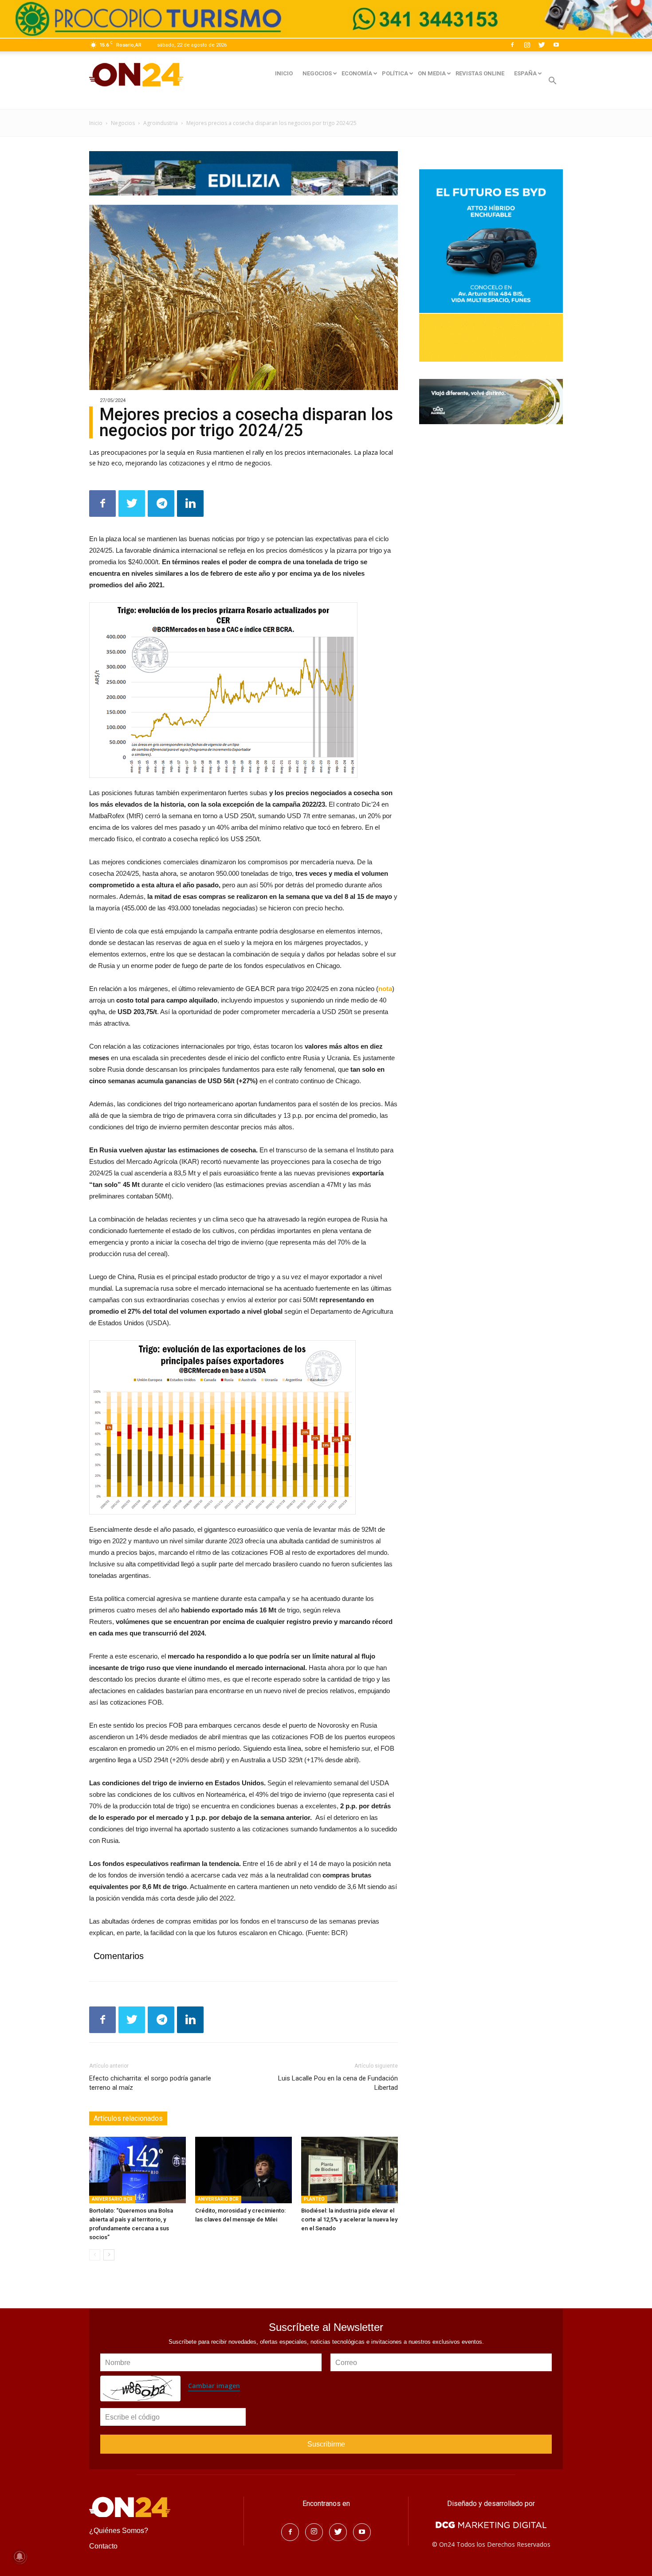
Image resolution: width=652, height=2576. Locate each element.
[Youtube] (556, 45)
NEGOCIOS (317, 73)
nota (385, 989)
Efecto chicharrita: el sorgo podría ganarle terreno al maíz (150, 2083)
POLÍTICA (395, 73)
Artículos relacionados (128, 2118)
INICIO (284, 73)
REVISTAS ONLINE (480, 73)
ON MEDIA (432, 73)
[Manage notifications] (20, 2556)
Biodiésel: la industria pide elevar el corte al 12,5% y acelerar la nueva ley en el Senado (349, 2219)
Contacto (103, 2546)
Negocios (123, 123)
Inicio (96, 123)
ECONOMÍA (357, 73)
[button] (552, 82)
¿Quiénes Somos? (119, 2531)
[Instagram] (527, 45)
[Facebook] (512, 45)
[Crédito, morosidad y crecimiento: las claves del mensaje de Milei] (244, 2170)
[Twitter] (542, 45)
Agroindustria (161, 123)
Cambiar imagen (214, 2386)
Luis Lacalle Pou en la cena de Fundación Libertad (338, 2083)
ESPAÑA (525, 73)
